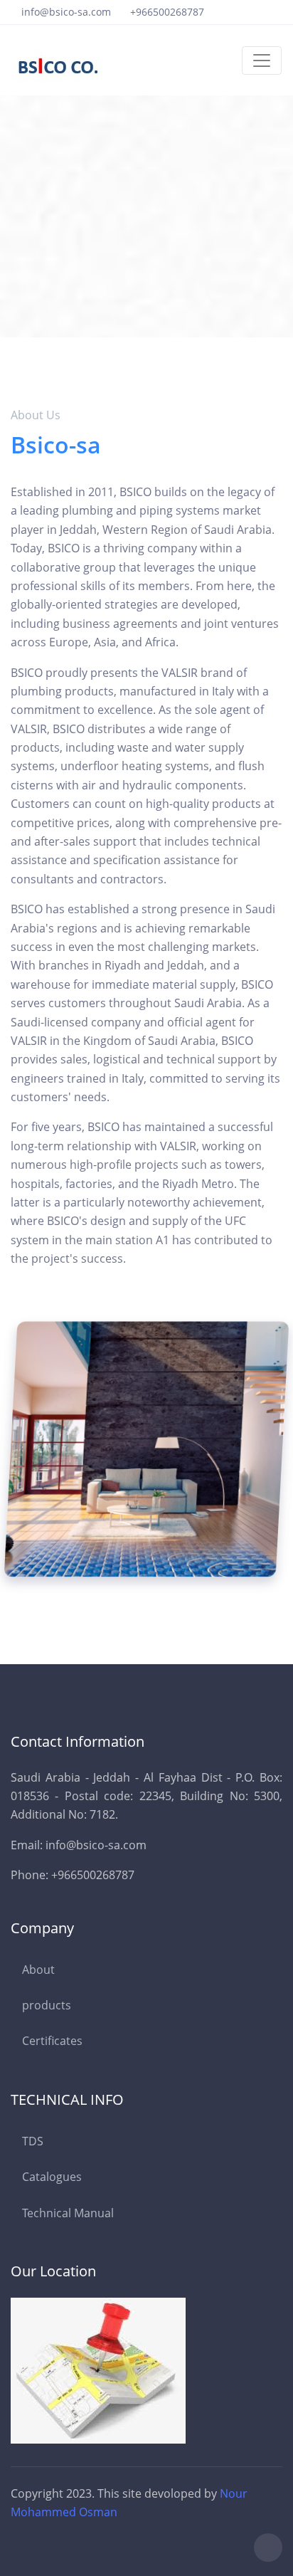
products (47, 2005)
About (38, 1970)
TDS (33, 2141)
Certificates (52, 2041)
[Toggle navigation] (262, 61)
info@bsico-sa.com (66, 12)
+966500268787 (167, 12)
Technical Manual (68, 2213)
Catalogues (52, 2177)
